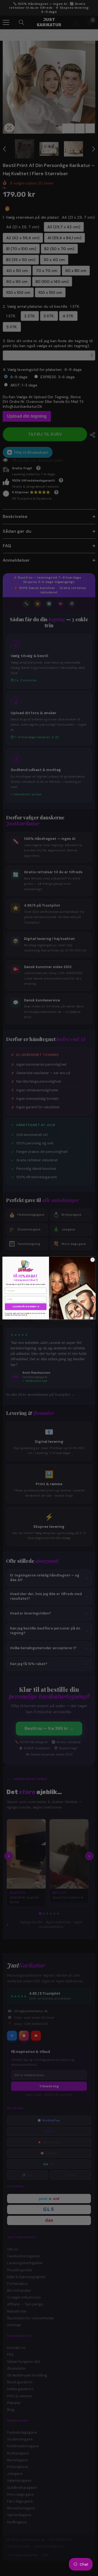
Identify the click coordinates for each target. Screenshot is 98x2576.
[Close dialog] (92, 1260)
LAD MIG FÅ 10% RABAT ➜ (26, 1307)
